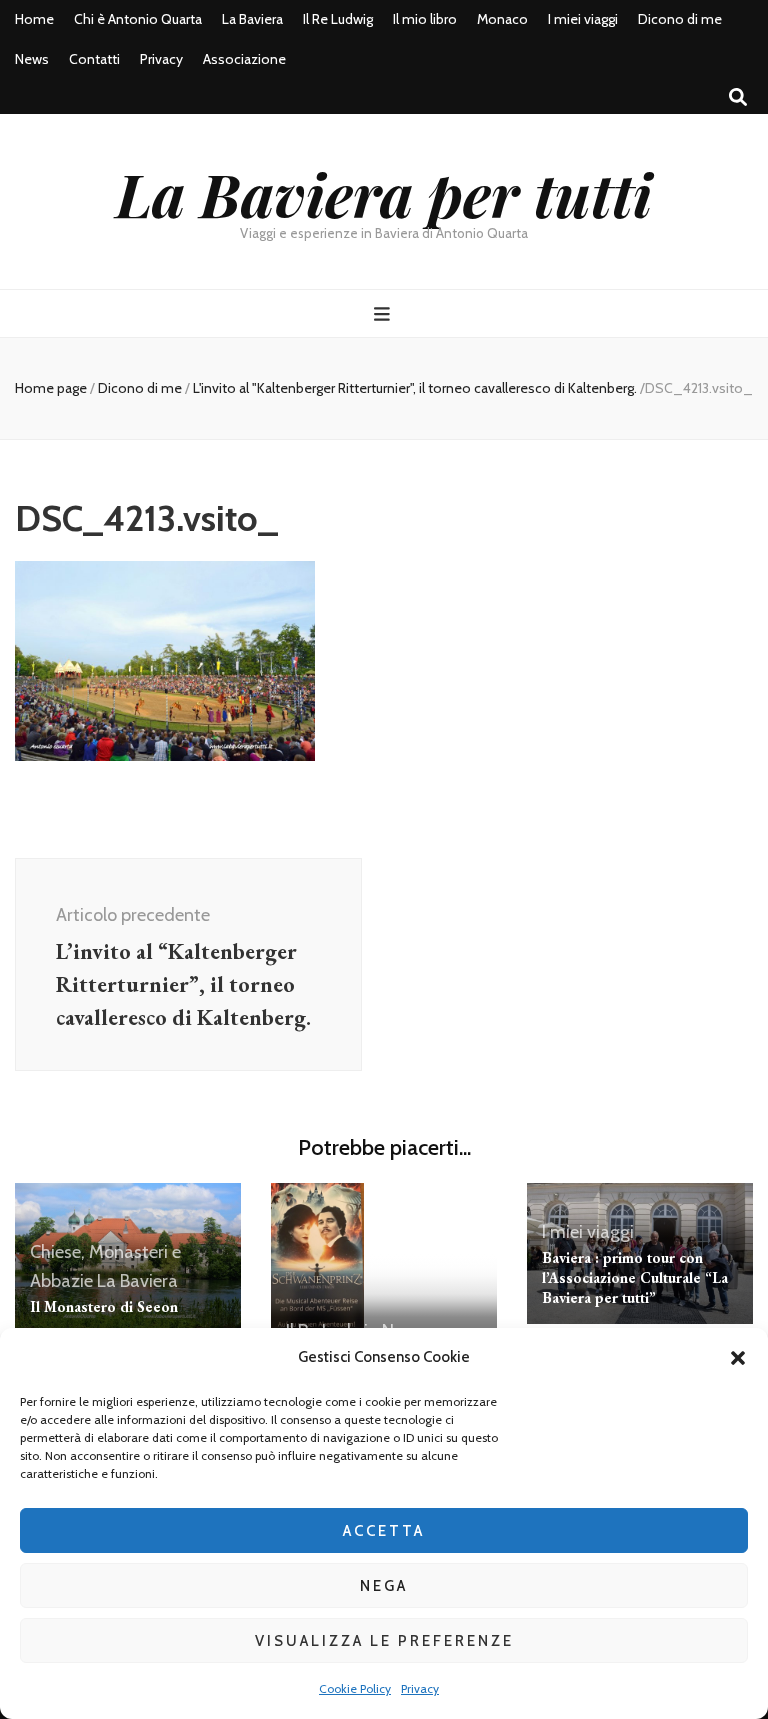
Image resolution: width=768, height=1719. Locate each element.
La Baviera (252, 19)
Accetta (384, 1531)
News (32, 59)
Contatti (94, 59)
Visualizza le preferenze (384, 1641)
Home (34, 19)
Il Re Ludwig (338, 19)
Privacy (420, 1688)
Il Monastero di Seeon (104, 1306)
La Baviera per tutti (384, 193)
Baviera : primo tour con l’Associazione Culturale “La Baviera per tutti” (635, 1277)
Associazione (244, 59)
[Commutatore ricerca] (738, 97)
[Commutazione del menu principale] (384, 314)
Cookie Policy (355, 1688)
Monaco (502, 19)
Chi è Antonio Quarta (138, 19)
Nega (384, 1586)
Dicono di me (680, 19)
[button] (738, 1358)
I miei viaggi (583, 19)
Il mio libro (425, 19)
